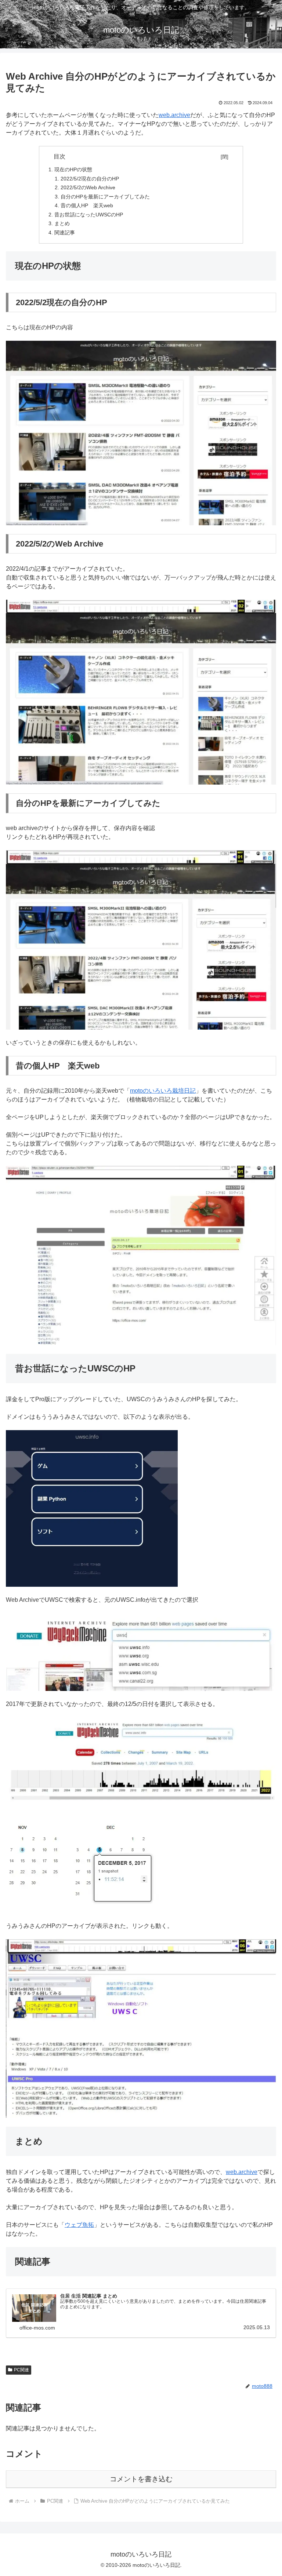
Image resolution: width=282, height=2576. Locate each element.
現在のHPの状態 (73, 169)
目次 (136, 156)
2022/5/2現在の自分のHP (90, 179)
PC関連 (21, 2370)
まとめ (62, 223)
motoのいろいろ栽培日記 (163, 1091)
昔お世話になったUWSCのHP (89, 215)
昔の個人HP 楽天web (87, 205)
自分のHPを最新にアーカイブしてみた (105, 197)
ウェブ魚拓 (79, 2225)
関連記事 (65, 233)
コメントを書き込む (141, 2479)
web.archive (174, 115)
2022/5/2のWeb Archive (88, 187)
